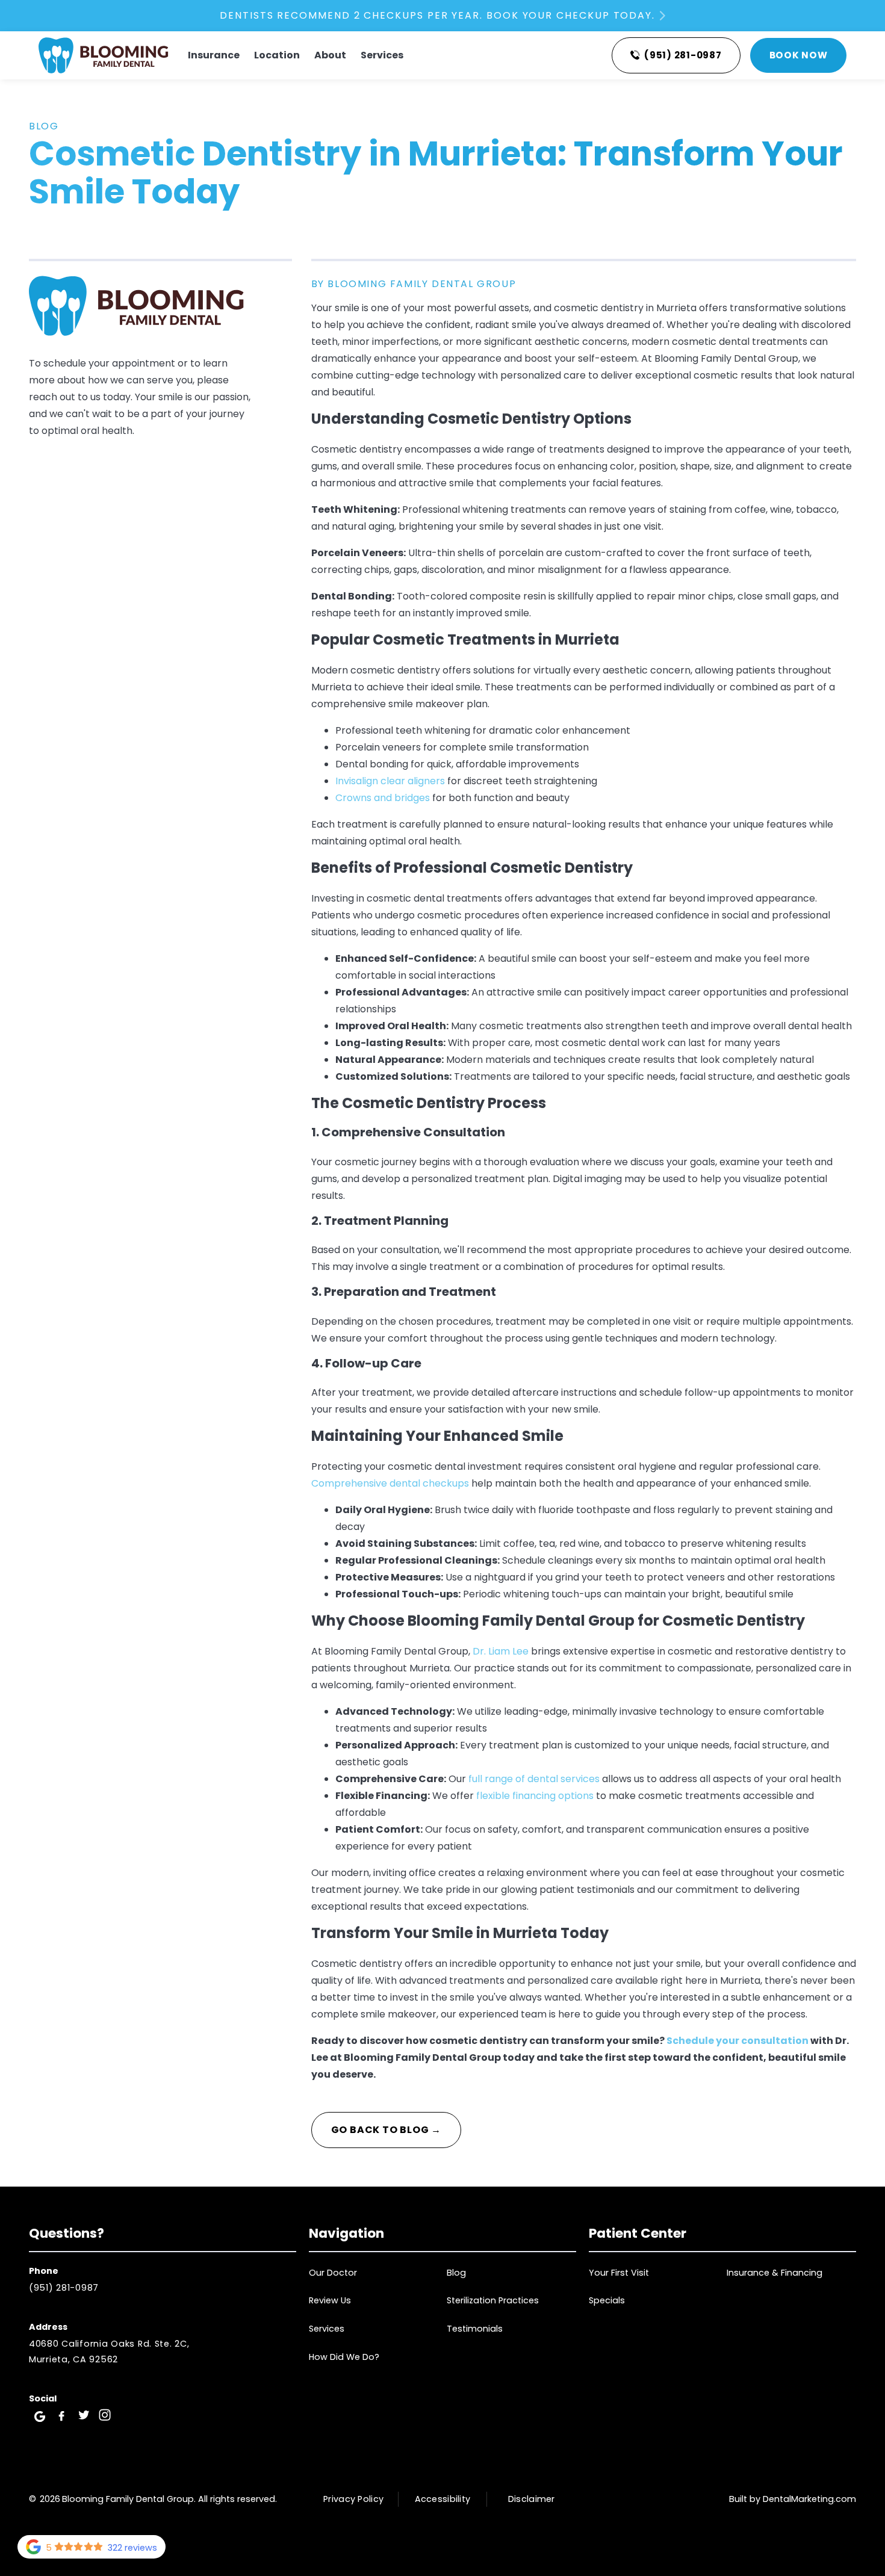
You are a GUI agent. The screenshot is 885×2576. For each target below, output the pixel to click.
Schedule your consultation (737, 2041)
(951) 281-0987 (64, 2288)
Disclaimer (532, 2499)
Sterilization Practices (493, 2300)
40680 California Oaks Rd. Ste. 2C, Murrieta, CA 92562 (109, 2351)
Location (277, 55)
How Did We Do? (344, 2357)
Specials (607, 2300)
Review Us (330, 2300)
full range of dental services (534, 1779)
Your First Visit (619, 2273)
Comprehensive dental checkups (390, 1483)
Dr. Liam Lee (501, 1651)
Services (382, 55)
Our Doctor (333, 2273)
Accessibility (443, 2499)
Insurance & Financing (775, 2273)
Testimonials (475, 2329)
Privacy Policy (353, 2499)
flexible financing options (535, 1796)
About (330, 55)
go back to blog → (387, 2130)
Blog (44, 126)
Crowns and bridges (383, 798)
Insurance (214, 55)
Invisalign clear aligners (390, 781)
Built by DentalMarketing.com (793, 2499)
